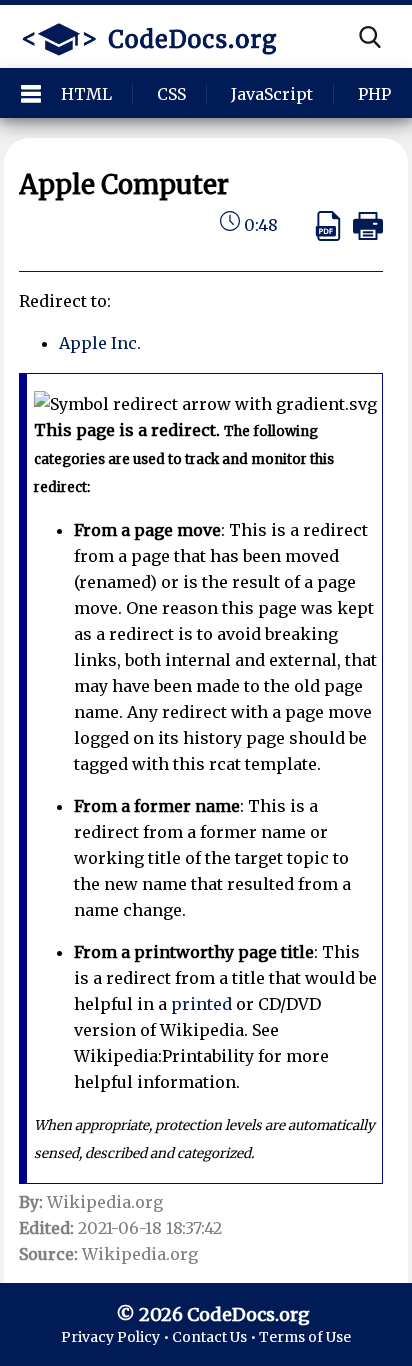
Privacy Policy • (116, 1337)
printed (201, 1004)
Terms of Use (305, 1337)
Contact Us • (215, 1337)
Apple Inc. (100, 343)
